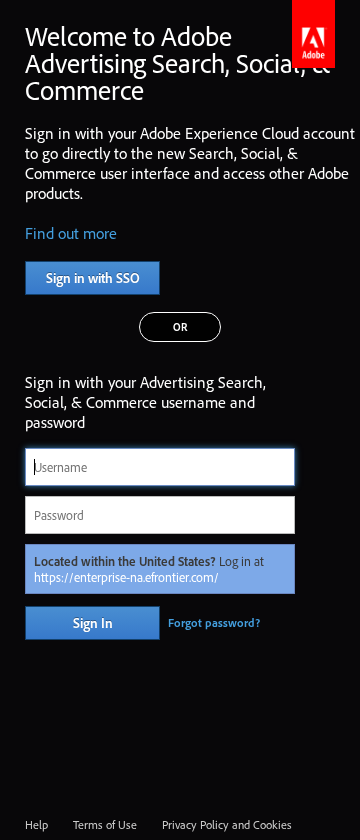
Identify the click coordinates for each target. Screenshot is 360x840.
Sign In (93, 623)
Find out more (71, 233)
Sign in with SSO (93, 278)
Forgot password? (214, 622)
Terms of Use (105, 824)
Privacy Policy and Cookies (227, 824)
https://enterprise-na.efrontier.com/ (126, 577)
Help (36, 824)
